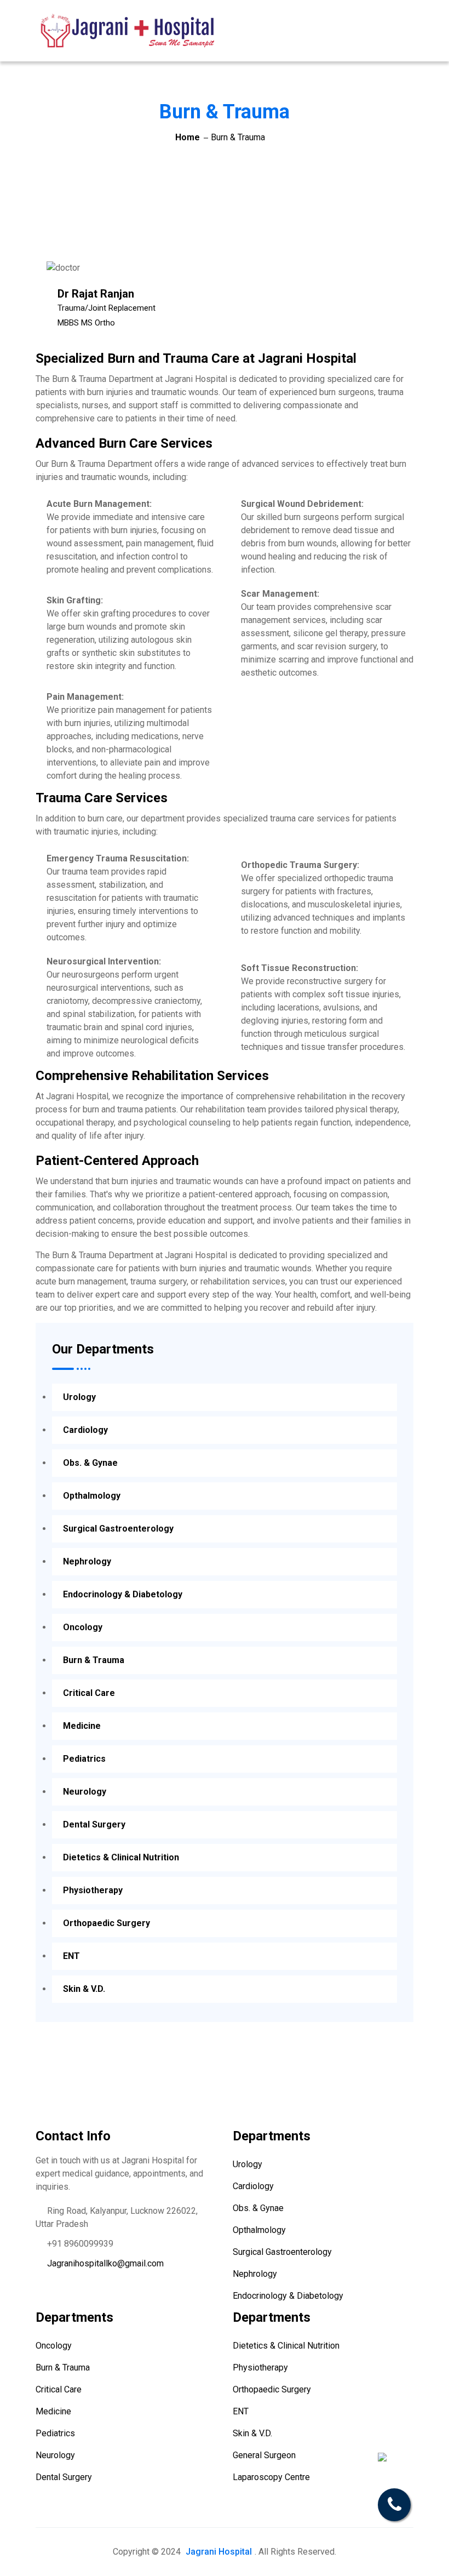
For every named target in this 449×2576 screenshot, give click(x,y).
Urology (79, 1397)
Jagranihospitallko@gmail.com (105, 2263)
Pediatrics (84, 1759)
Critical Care (89, 1693)
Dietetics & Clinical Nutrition (121, 1857)
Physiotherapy (93, 1890)
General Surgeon (264, 2455)
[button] (405, 23)
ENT (71, 1956)
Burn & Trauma (94, 1660)
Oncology (83, 1627)
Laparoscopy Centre (271, 2477)
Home (188, 137)
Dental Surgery (94, 1824)
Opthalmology (92, 1496)
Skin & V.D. (84, 1989)
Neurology (85, 1792)
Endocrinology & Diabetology (123, 1594)
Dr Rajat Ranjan (96, 294)
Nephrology (87, 1561)
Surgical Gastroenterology (118, 1529)
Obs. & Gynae (90, 1463)
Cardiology (85, 1430)
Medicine (82, 1726)
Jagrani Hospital (219, 2552)
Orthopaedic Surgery (107, 1923)
